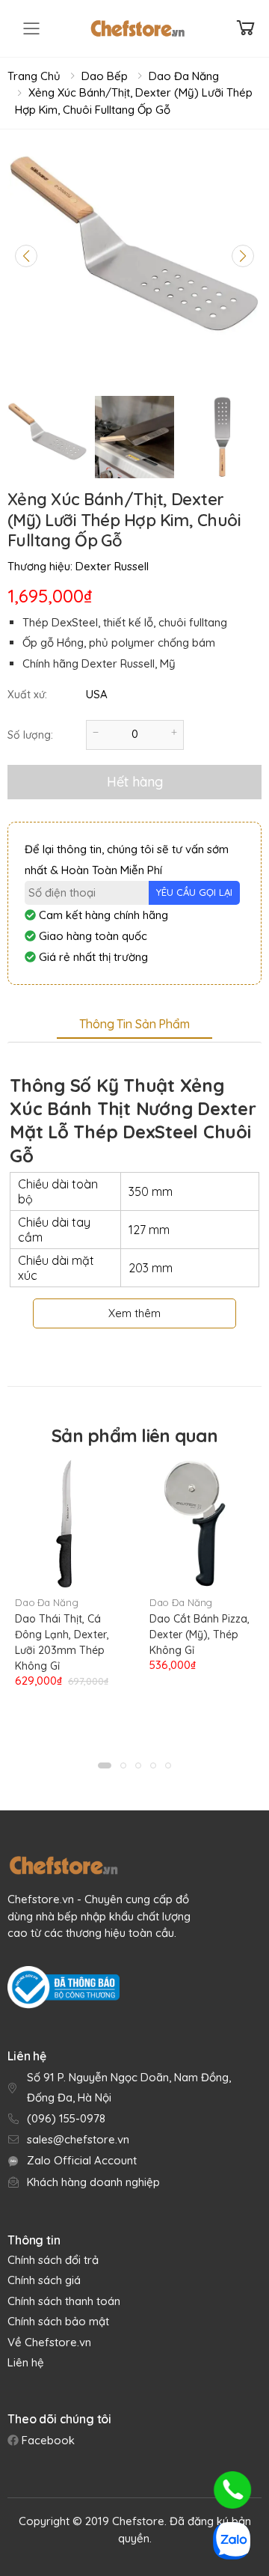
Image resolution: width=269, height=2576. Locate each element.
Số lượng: (30, 735)
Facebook (47, 2440)
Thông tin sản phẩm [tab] (134, 1024)
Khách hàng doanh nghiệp (93, 2182)
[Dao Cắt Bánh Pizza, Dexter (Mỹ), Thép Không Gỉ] (202, 1524)
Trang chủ (34, 76)
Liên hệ (26, 2362)
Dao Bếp (105, 76)
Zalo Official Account (82, 2160)
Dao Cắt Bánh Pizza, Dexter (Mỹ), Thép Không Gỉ (200, 1635)
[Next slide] (243, 256)
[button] (105, 1765)
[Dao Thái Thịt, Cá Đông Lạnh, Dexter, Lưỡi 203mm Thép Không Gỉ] (67, 1524)
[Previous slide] (26, 256)
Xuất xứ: (27, 695)
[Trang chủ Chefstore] (137, 28)
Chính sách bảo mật (58, 2321)
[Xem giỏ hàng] (246, 28)
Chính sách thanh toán (64, 2301)
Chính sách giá (44, 2280)
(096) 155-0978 (66, 2118)
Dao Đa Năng (184, 76)
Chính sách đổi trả (53, 2260)
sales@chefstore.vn (78, 2139)
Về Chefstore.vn (49, 2342)
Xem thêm (134, 1313)
